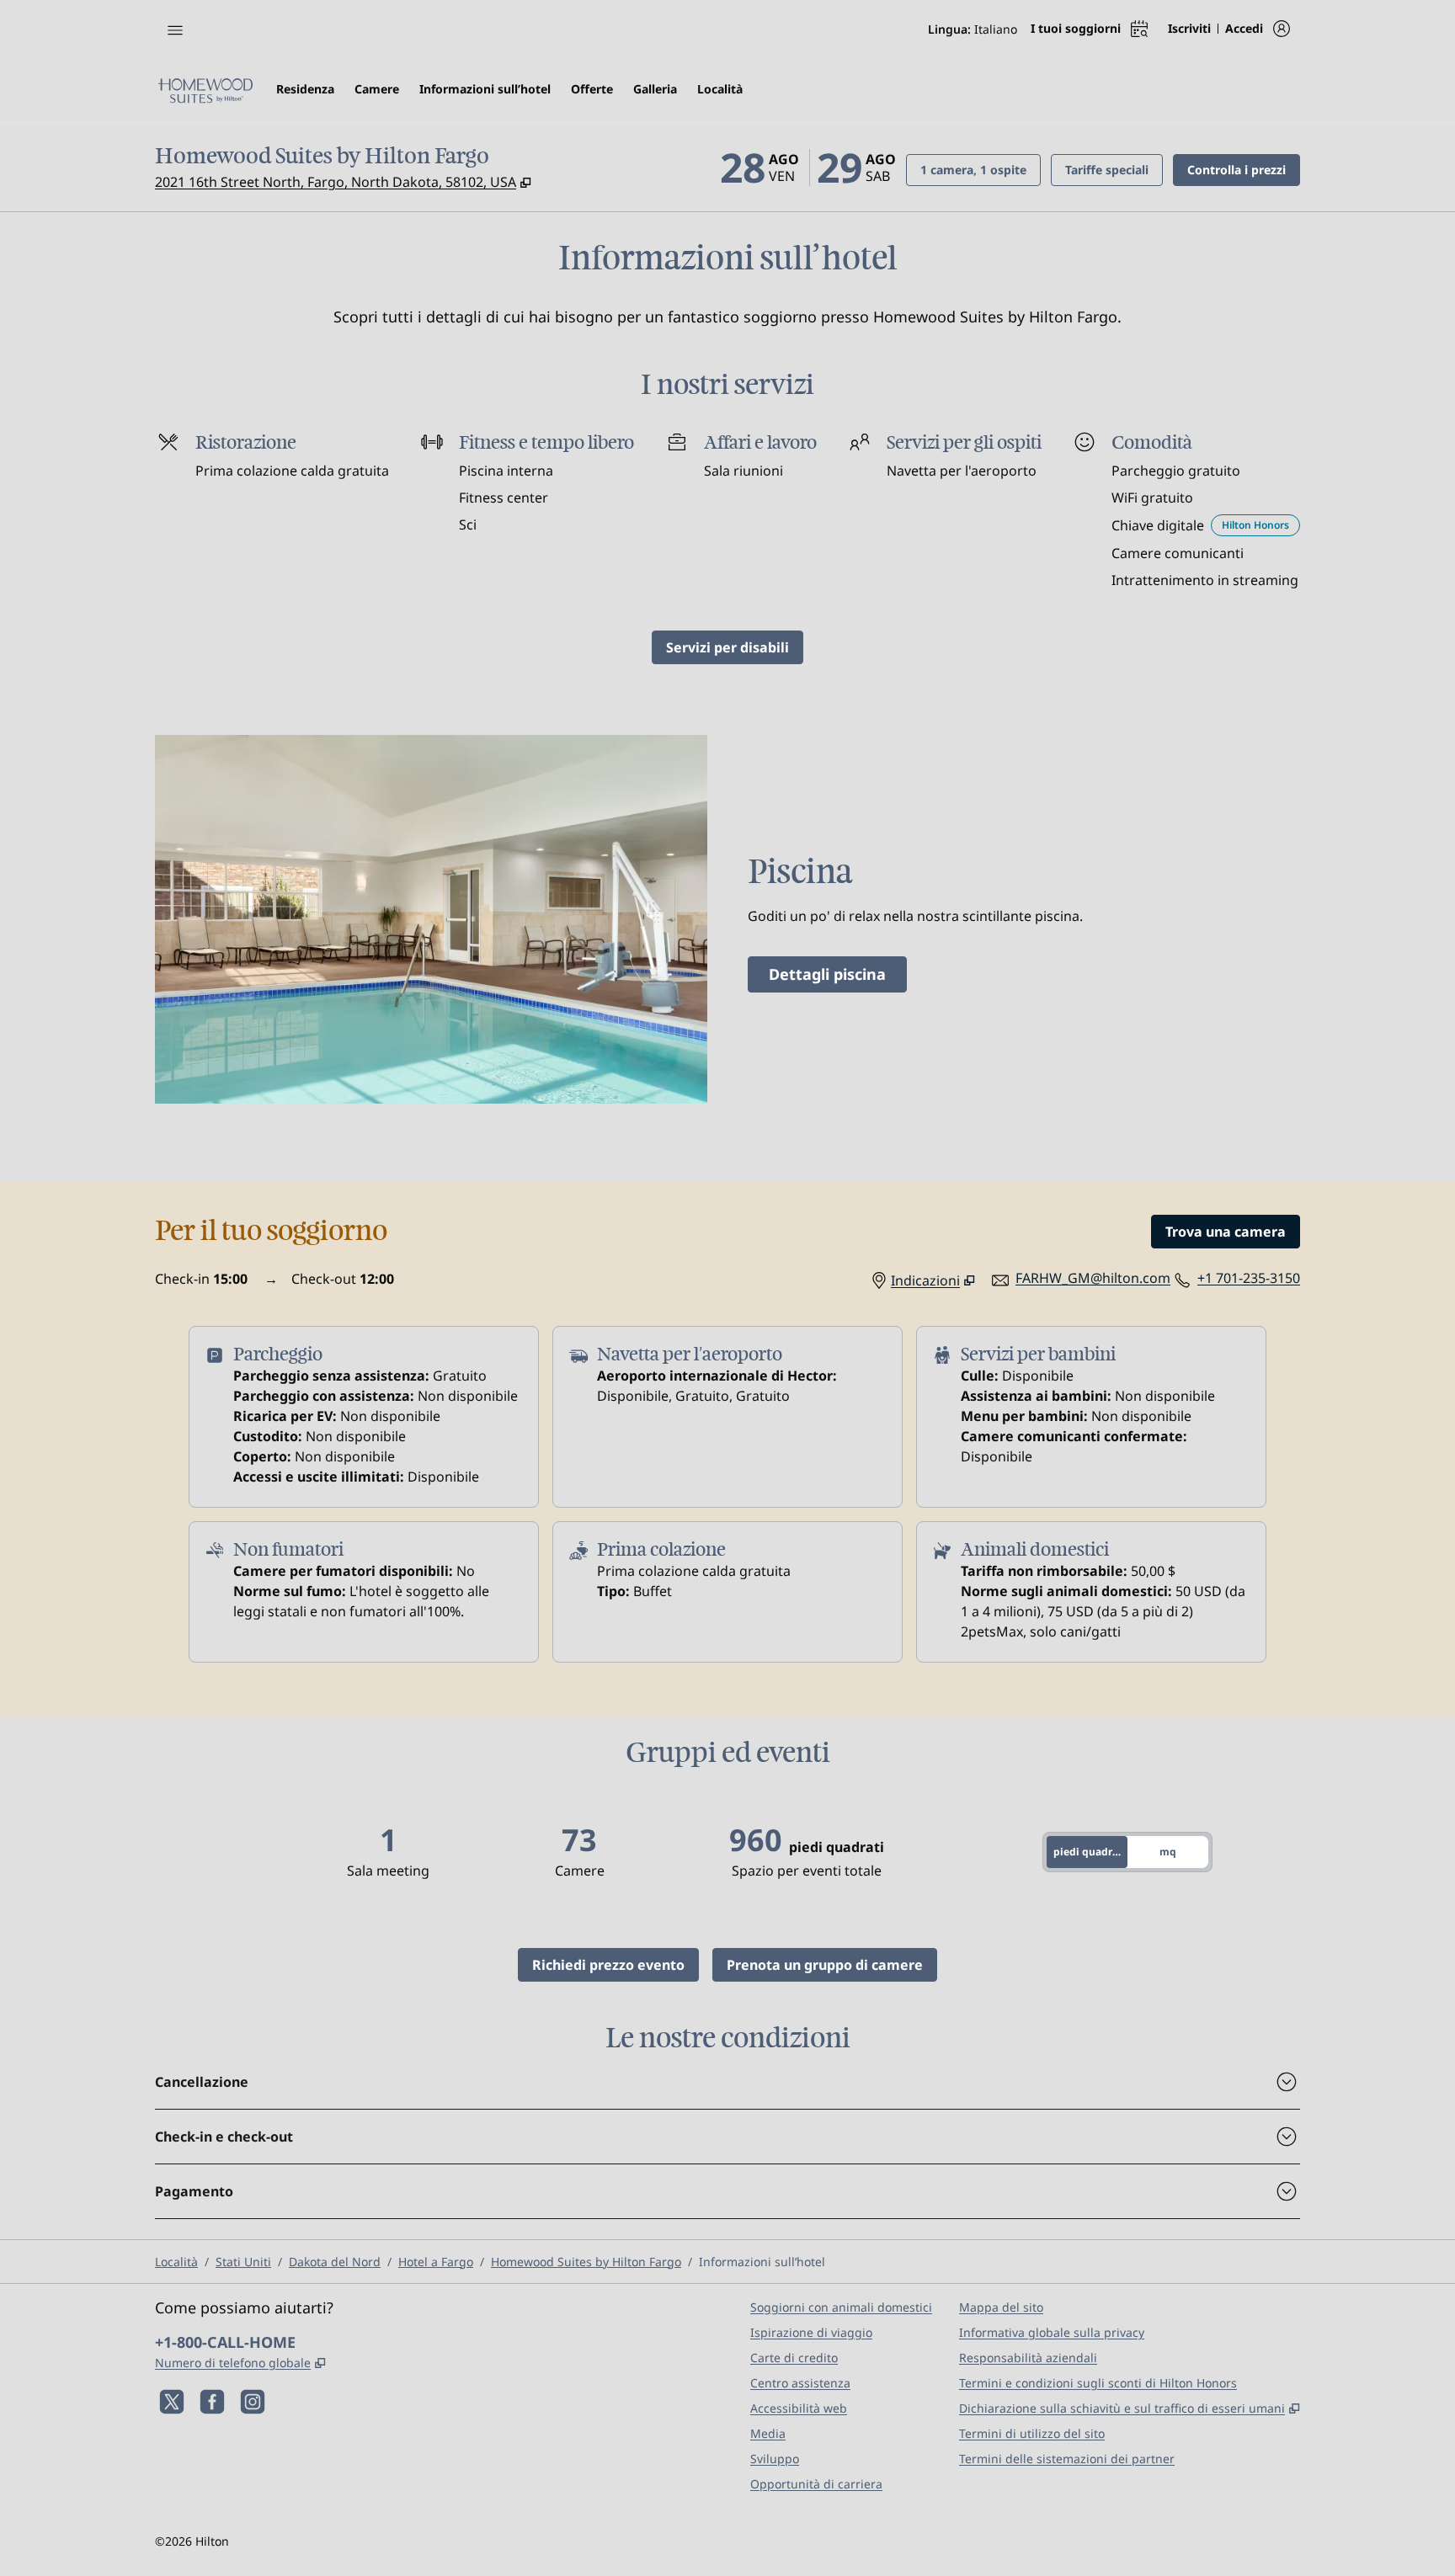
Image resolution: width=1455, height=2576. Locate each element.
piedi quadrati (1090, 1852)
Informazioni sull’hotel (762, 2262)
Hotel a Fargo (436, 2262)
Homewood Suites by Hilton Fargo (586, 2262)
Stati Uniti (243, 2262)
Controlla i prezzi (1244, 169)
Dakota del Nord (335, 2262)
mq (1168, 1852)
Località (176, 2262)
